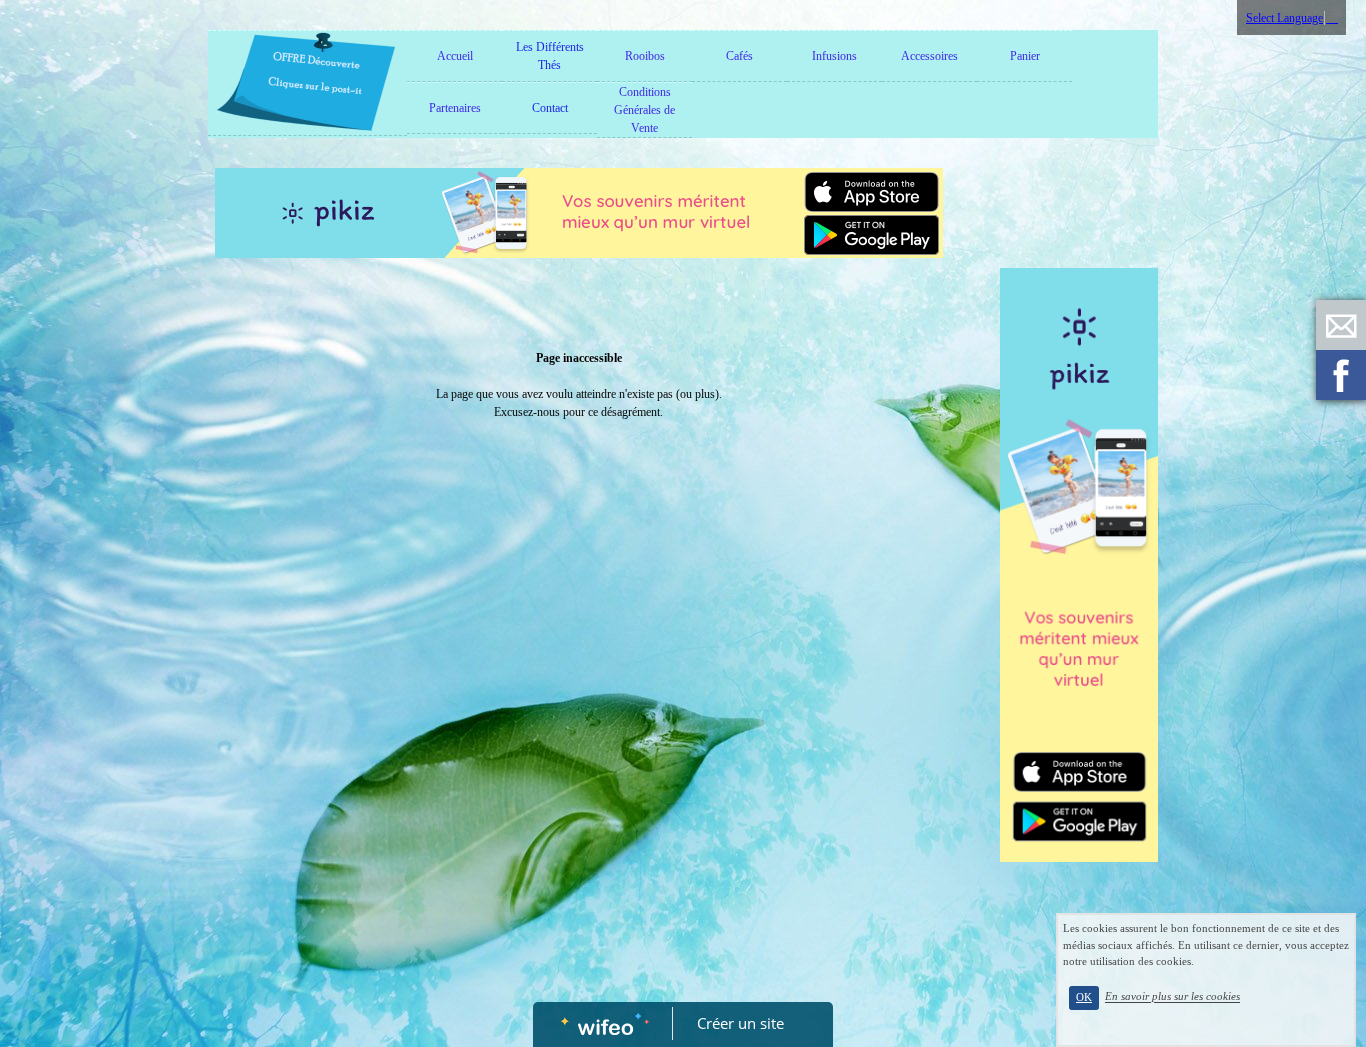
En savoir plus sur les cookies (1172, 997)
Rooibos (645, 56)
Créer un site (740, 1023)
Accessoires (929, 56)
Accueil (455, 56)
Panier (1025, 56)
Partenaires (455, 108)
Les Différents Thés (550, 56)
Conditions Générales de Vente (644, 110)
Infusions (834, 56)
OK (1084, 997)
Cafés (739, 56)
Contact (550, 108)
